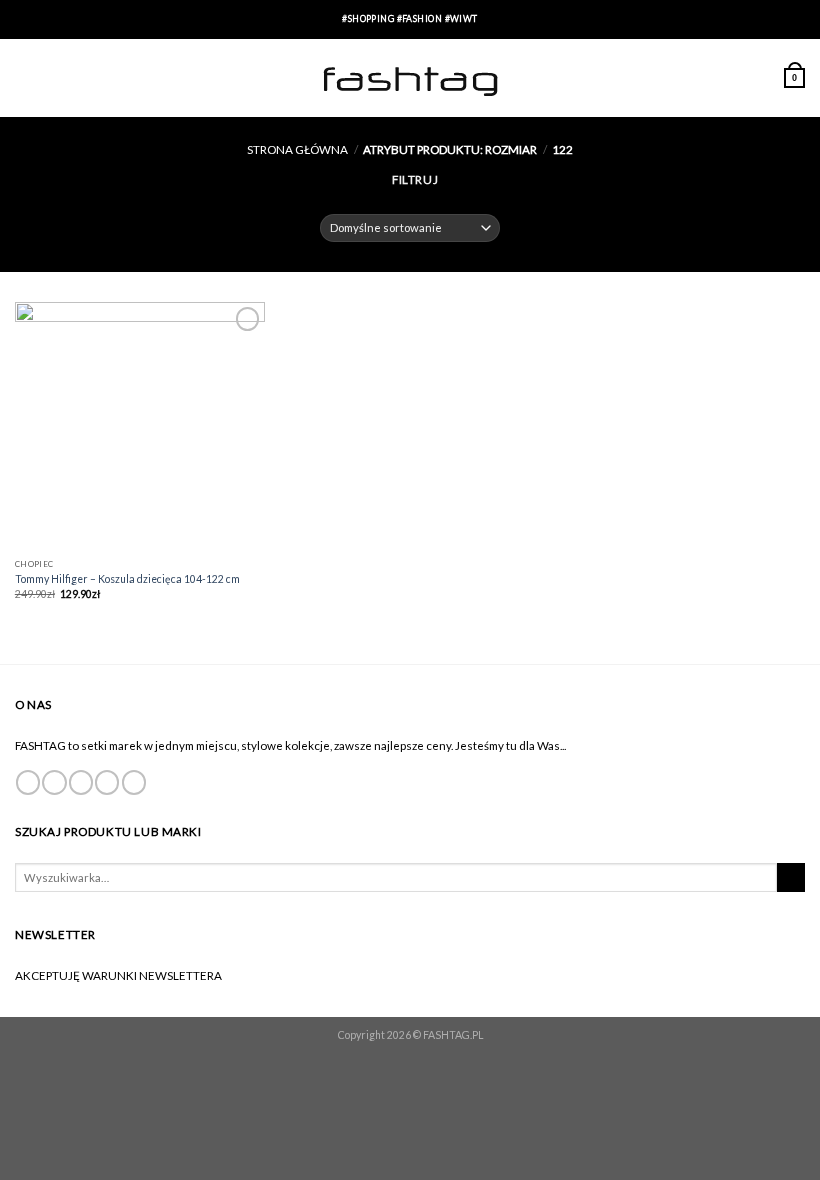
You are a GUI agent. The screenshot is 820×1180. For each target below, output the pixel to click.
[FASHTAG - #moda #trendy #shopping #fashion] (410, 78)
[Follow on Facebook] (28, 782)
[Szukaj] (791, 877)
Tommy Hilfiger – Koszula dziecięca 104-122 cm (127, 579)
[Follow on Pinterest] (134, 782)
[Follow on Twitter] (81, 782)
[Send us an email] (107, 782)
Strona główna (297, 149)
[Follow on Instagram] (54, 782)
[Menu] (24, 77)
